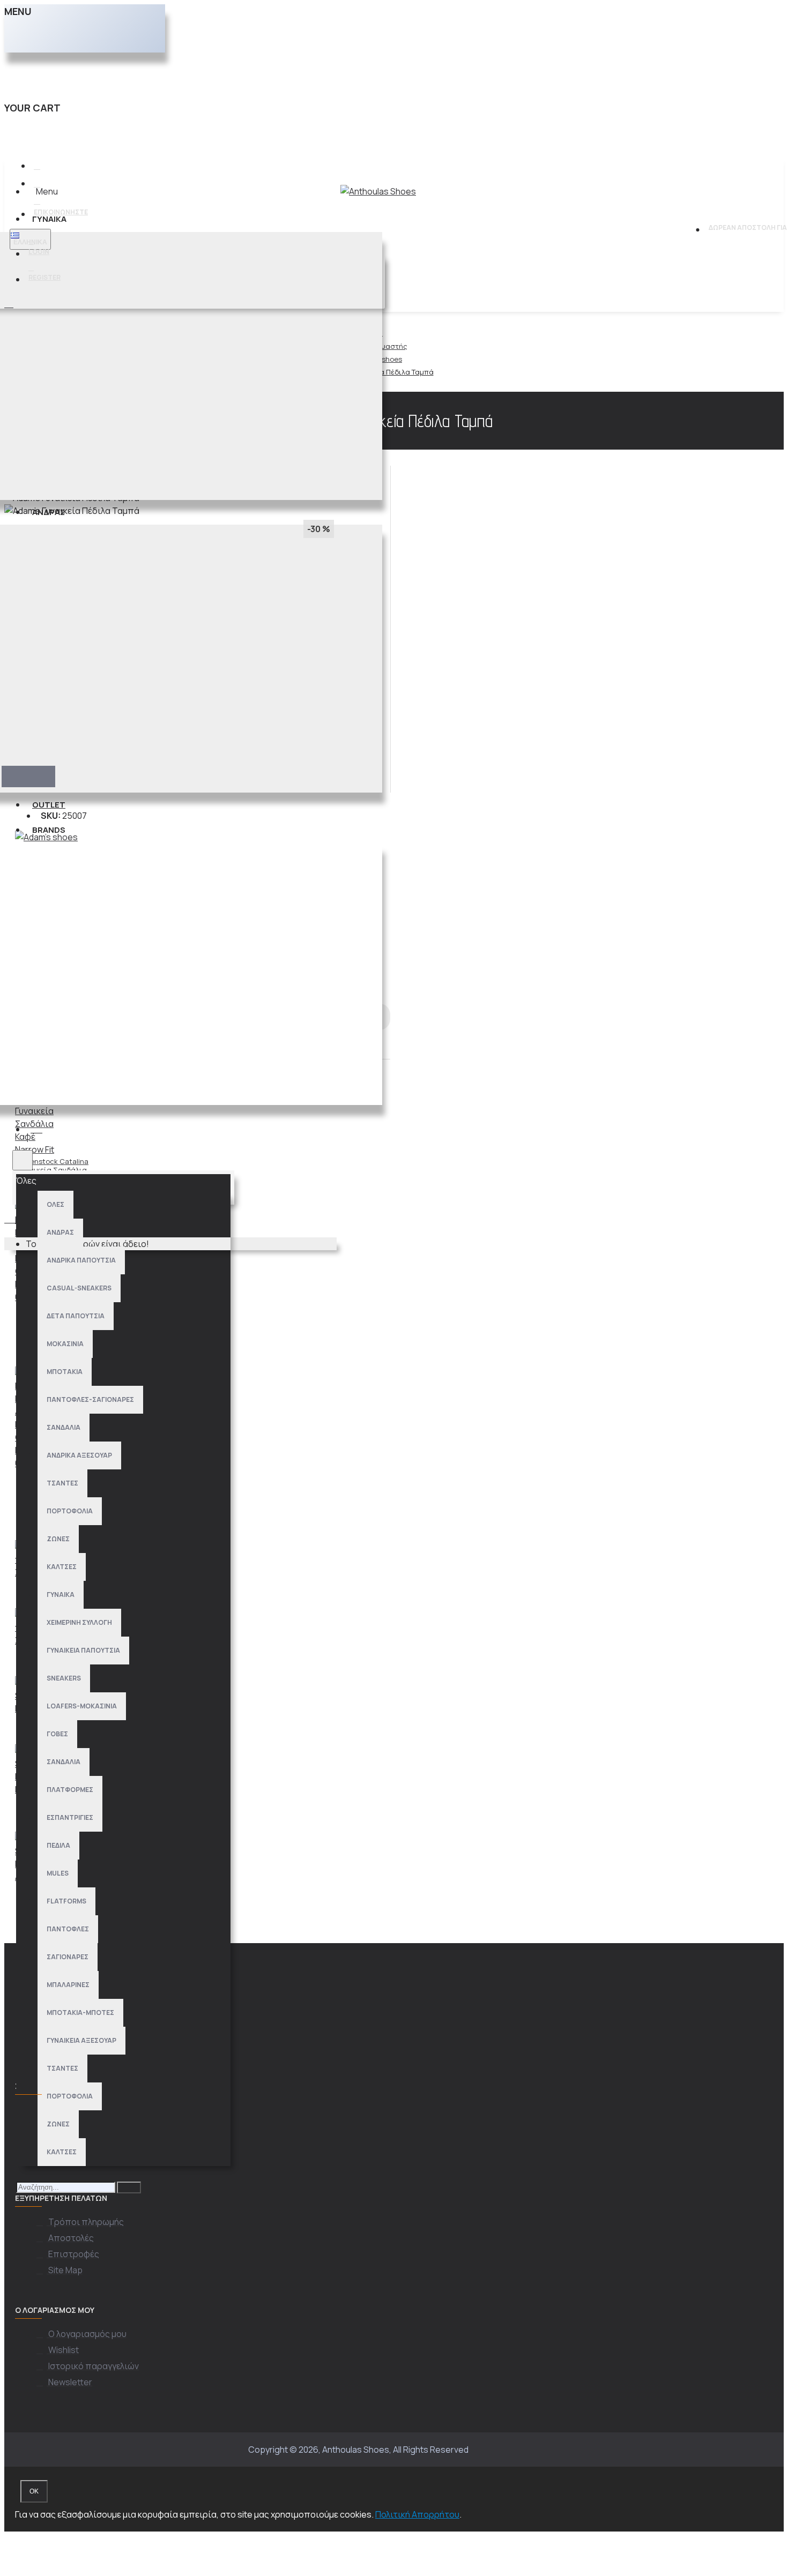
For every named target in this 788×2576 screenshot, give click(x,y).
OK (34, 2491)
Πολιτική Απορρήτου (417, 2514)
